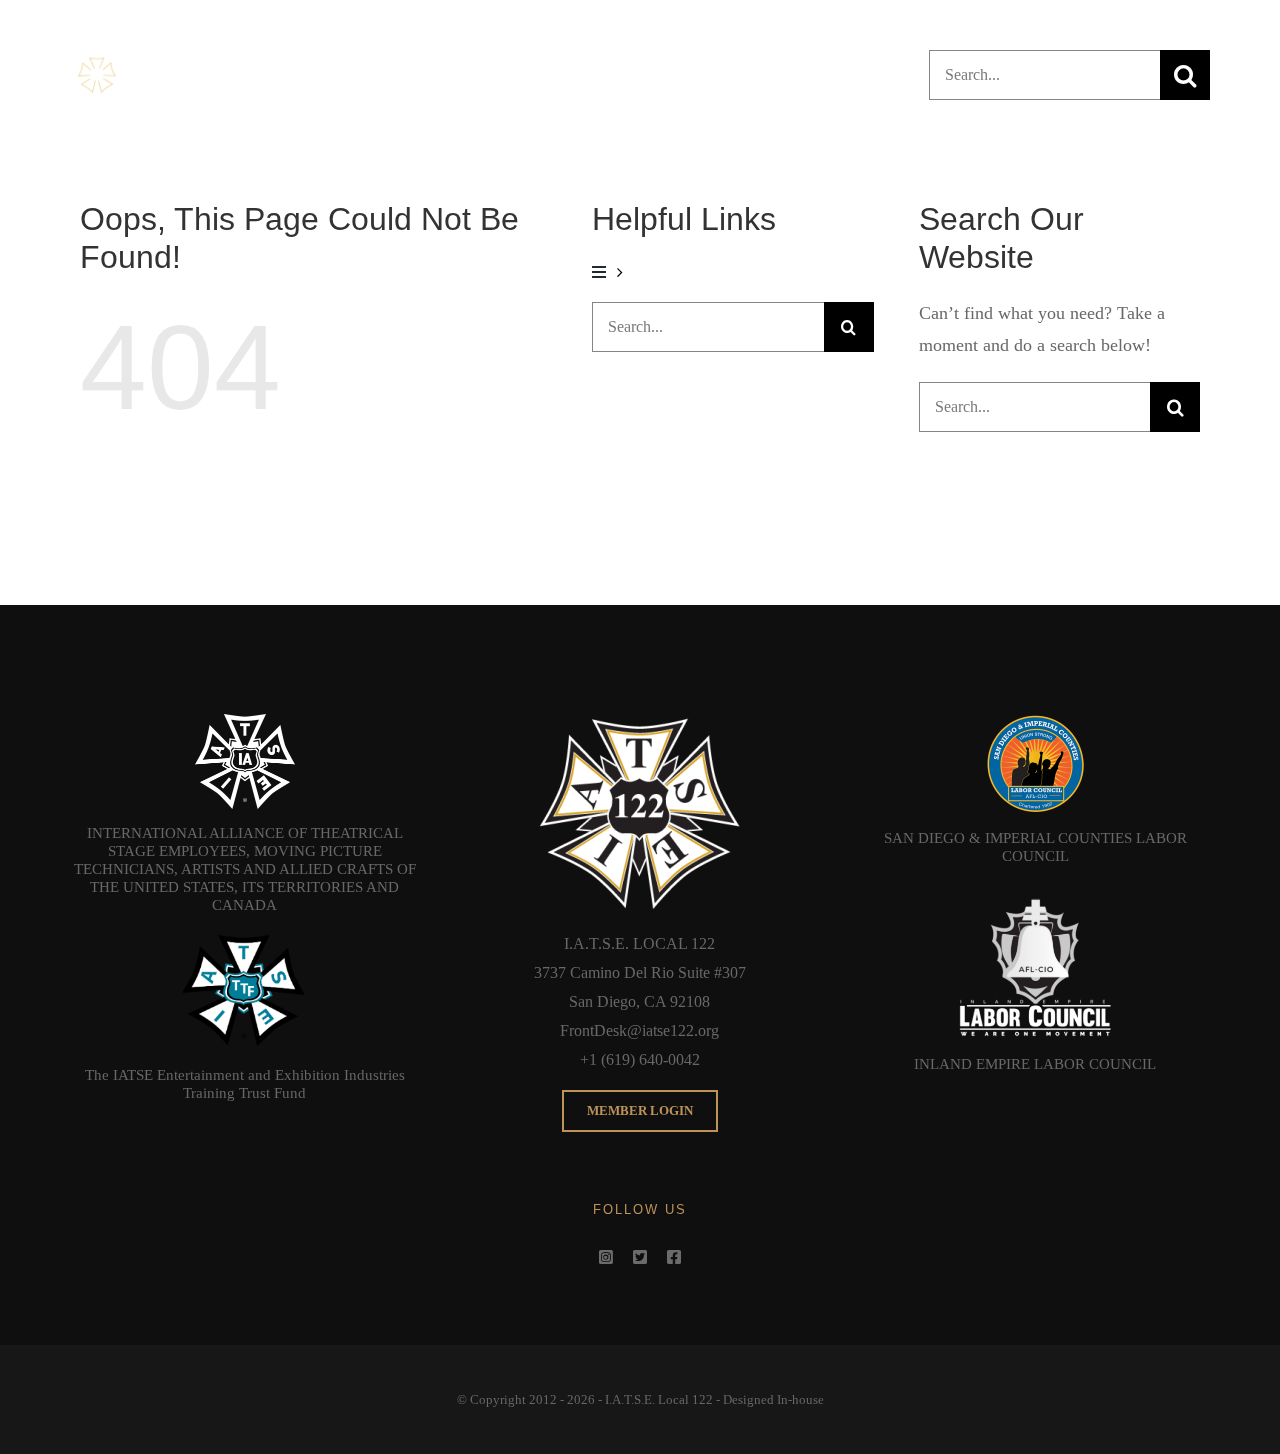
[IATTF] (245, 938)
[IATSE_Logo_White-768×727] (245, 723)
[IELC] (1035, 889)
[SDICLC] (1035, 723)
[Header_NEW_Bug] (166, 60)
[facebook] (674, 1257)
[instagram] (606, 1257)
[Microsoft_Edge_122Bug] (640, 723)
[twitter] (640, 1257)
